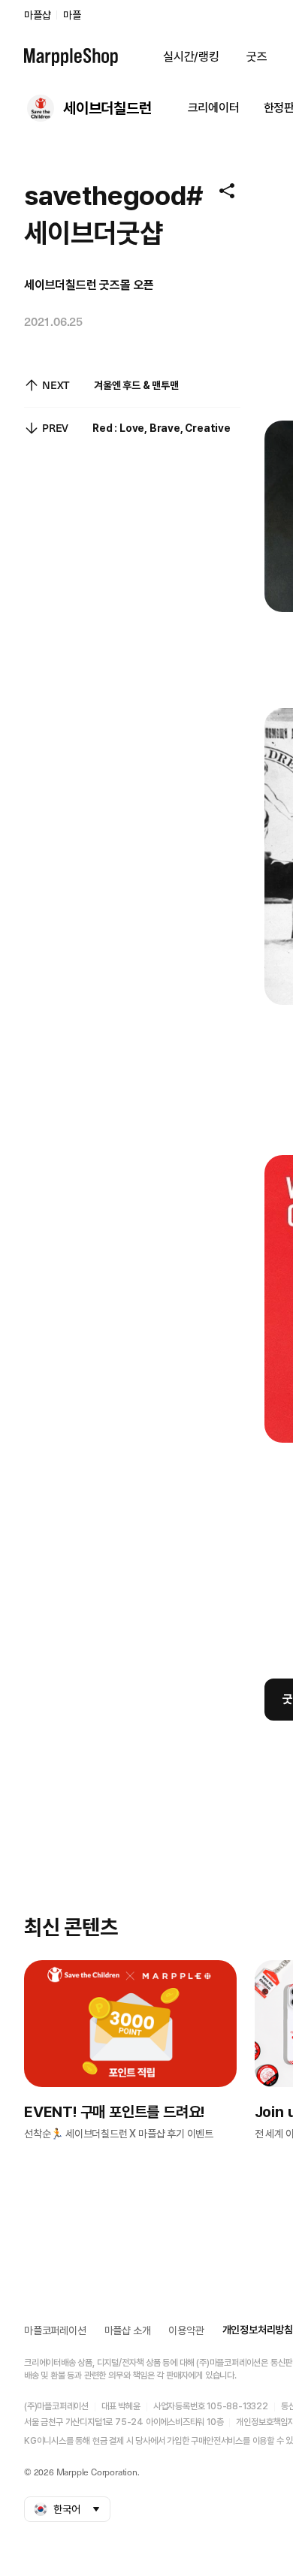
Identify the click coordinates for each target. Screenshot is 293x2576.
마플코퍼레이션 (55, 2330)
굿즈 (257, 57)
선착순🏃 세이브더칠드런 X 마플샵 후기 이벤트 (119, 2134)
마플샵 (37, 15)
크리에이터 (214, 108)
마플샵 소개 (128, 2330)
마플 (72, 15)
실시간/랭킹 (191, 57)
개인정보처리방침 (258, 2330)
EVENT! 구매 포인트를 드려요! (114, 2112)
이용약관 (186, 2330)
